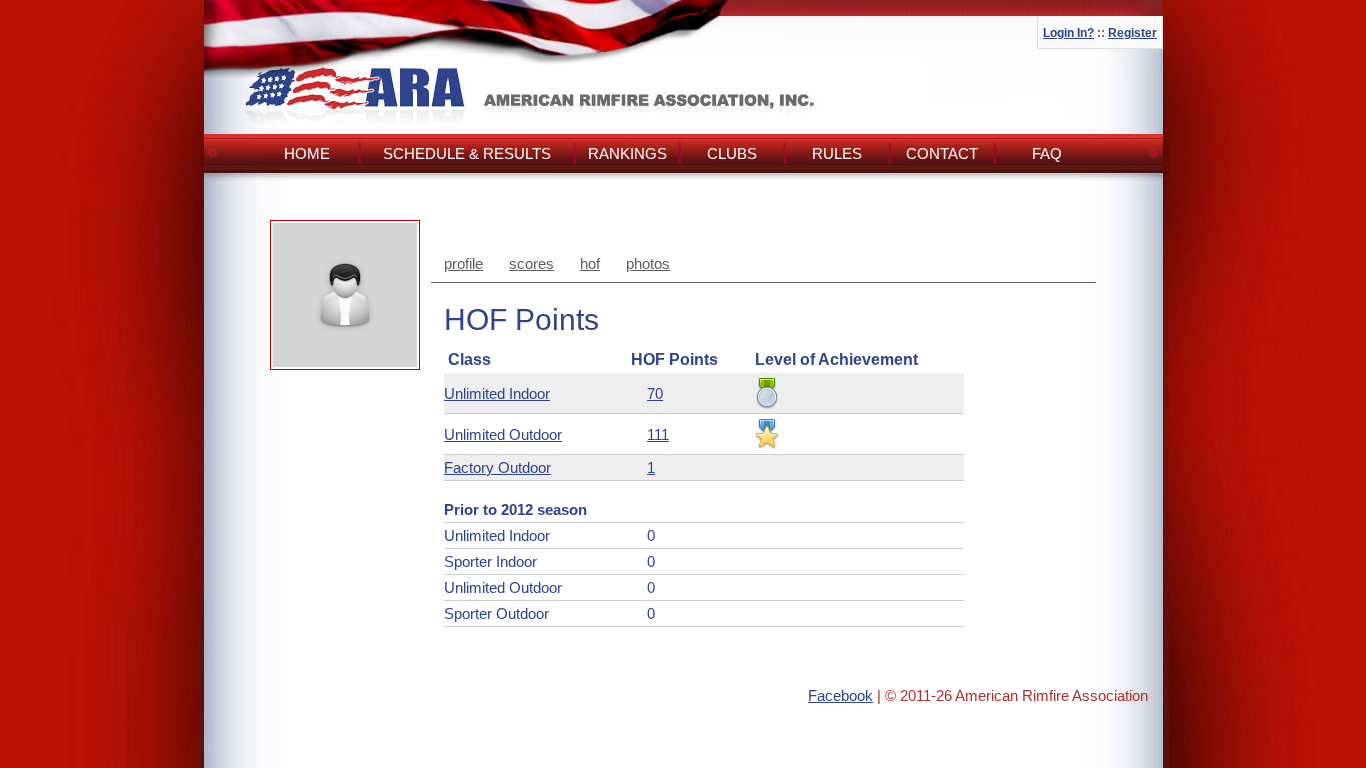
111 (658, 434)
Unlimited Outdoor (503, 434)
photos (648, 263)
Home (307, 153)
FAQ (1047, 153)
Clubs (732, 153)
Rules (837, 153)
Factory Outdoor (497, 467)
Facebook (840, 695)
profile (463, 263)
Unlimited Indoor (497, 393)
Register (1132, 33)
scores (531, 263)
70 (655, 393)
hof (590, 263)
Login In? (1068, 33)
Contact (942, 153)
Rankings (627, 153)
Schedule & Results (467, 153)
